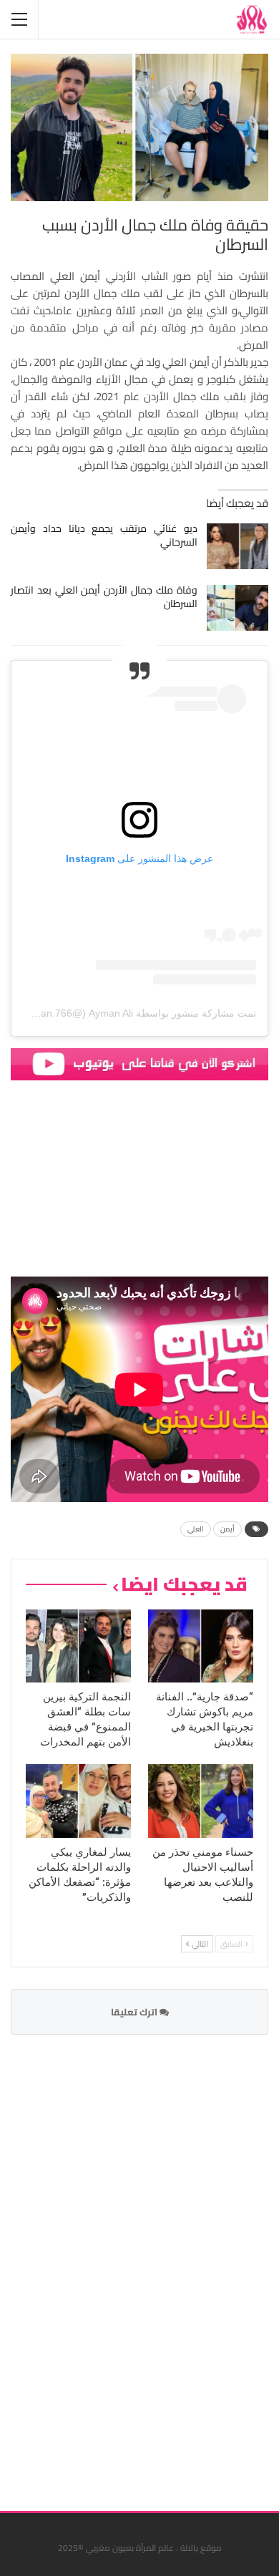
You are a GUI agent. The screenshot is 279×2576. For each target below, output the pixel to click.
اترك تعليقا (135, 2012)
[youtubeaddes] (139, 1063)
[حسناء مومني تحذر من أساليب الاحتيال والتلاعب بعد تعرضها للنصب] (201, 1801)
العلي (196, 1529)
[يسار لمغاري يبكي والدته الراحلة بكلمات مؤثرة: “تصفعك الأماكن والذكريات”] (78, 1801)
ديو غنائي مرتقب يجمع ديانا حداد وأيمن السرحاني (104, 535)
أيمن (227, 1529)
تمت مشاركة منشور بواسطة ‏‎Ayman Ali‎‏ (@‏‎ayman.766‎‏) (137, 1013)
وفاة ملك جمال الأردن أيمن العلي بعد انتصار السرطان (104, 597)
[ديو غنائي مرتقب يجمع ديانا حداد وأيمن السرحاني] (238, 546)
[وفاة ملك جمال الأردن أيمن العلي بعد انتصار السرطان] (238, 608)
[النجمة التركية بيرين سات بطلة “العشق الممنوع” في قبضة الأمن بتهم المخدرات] (78, 1646)
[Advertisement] (161, 2264)
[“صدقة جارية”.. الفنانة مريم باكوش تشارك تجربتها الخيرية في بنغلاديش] (201, 1646)
